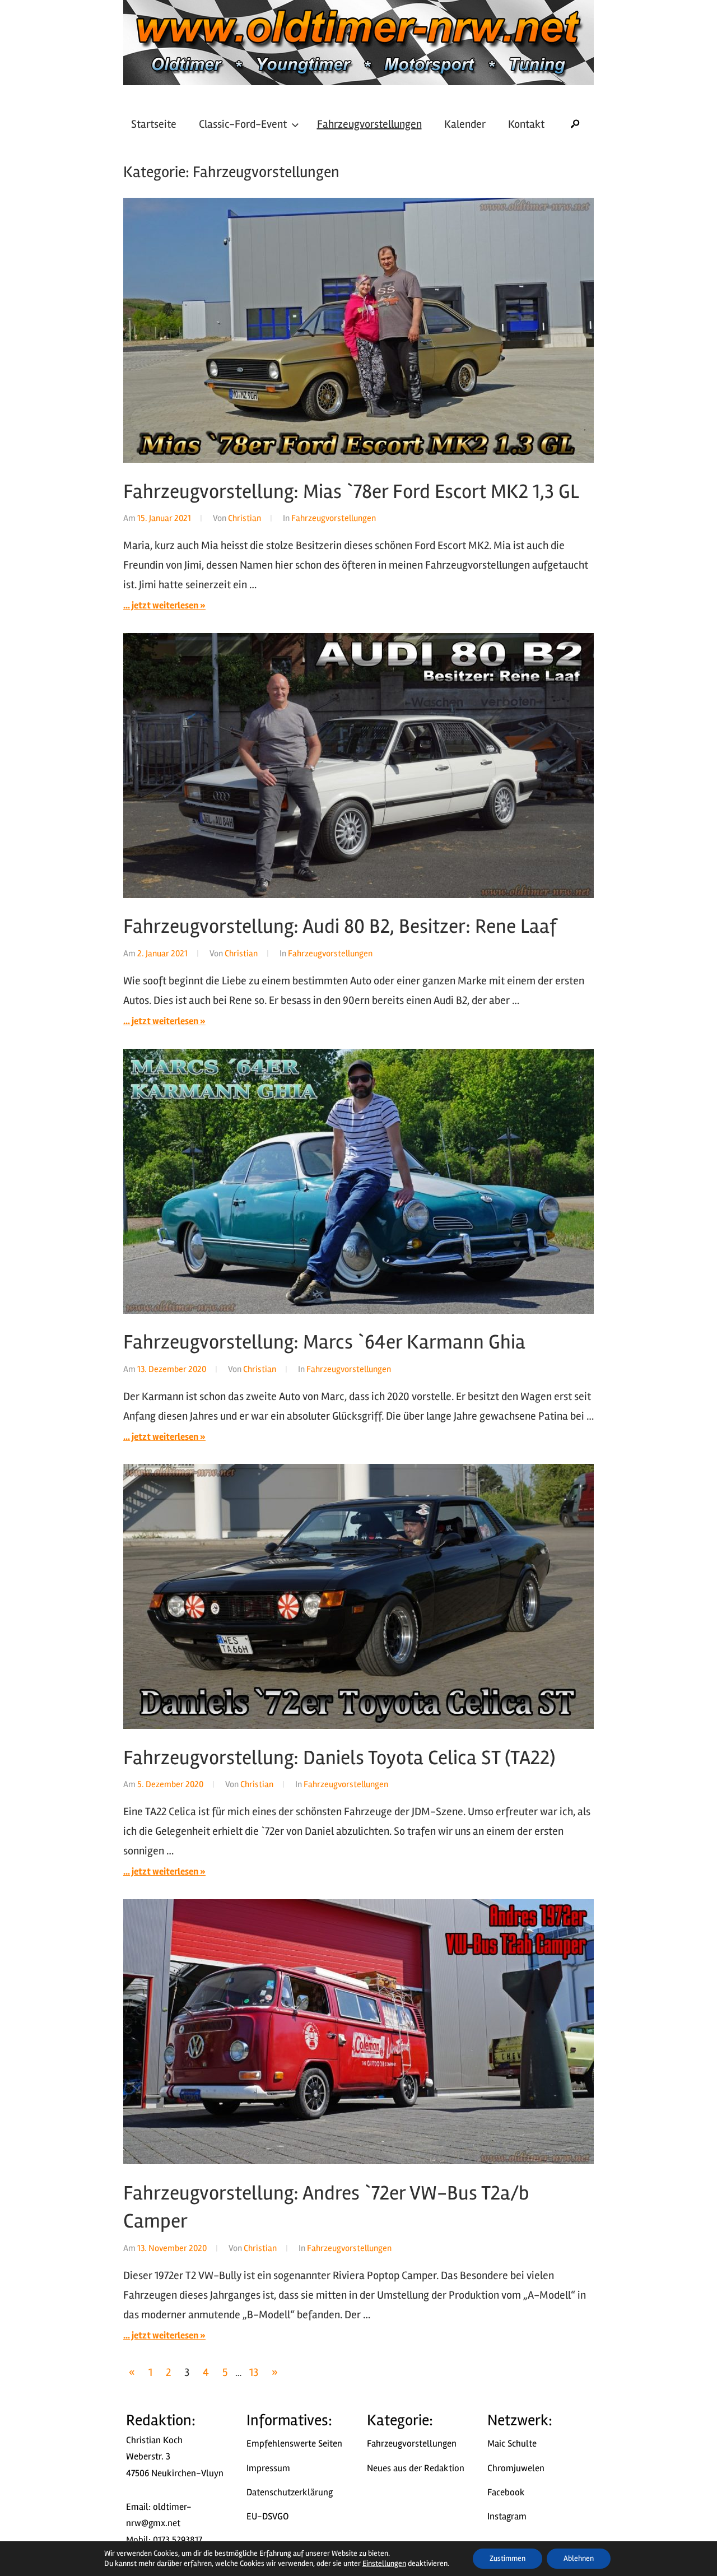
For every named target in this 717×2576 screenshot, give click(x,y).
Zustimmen (508, 2558)
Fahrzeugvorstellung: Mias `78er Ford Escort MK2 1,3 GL (351, 492)
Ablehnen (579, 2558)
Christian (245, 518)
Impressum (268, 2468)
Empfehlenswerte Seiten (294, 2444)
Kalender (465, 124)
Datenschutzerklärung (290, 2492)
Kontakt (526, 124)
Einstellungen (384, 2563)
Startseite (154, 124)
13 (254, 2372)
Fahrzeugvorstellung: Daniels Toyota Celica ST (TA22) (339, 1758)
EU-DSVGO (268, 2516)
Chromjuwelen (516, 2468)
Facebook (506, 2492)
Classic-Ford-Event (243, 124)
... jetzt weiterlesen (161, 605)
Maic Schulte (512, 2444)
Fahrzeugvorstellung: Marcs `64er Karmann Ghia (324, 1342)
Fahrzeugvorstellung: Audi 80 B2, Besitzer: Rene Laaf (340, 927)
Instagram (507, 2516)
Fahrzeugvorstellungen (369, 124)
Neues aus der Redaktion (416, 2468)
